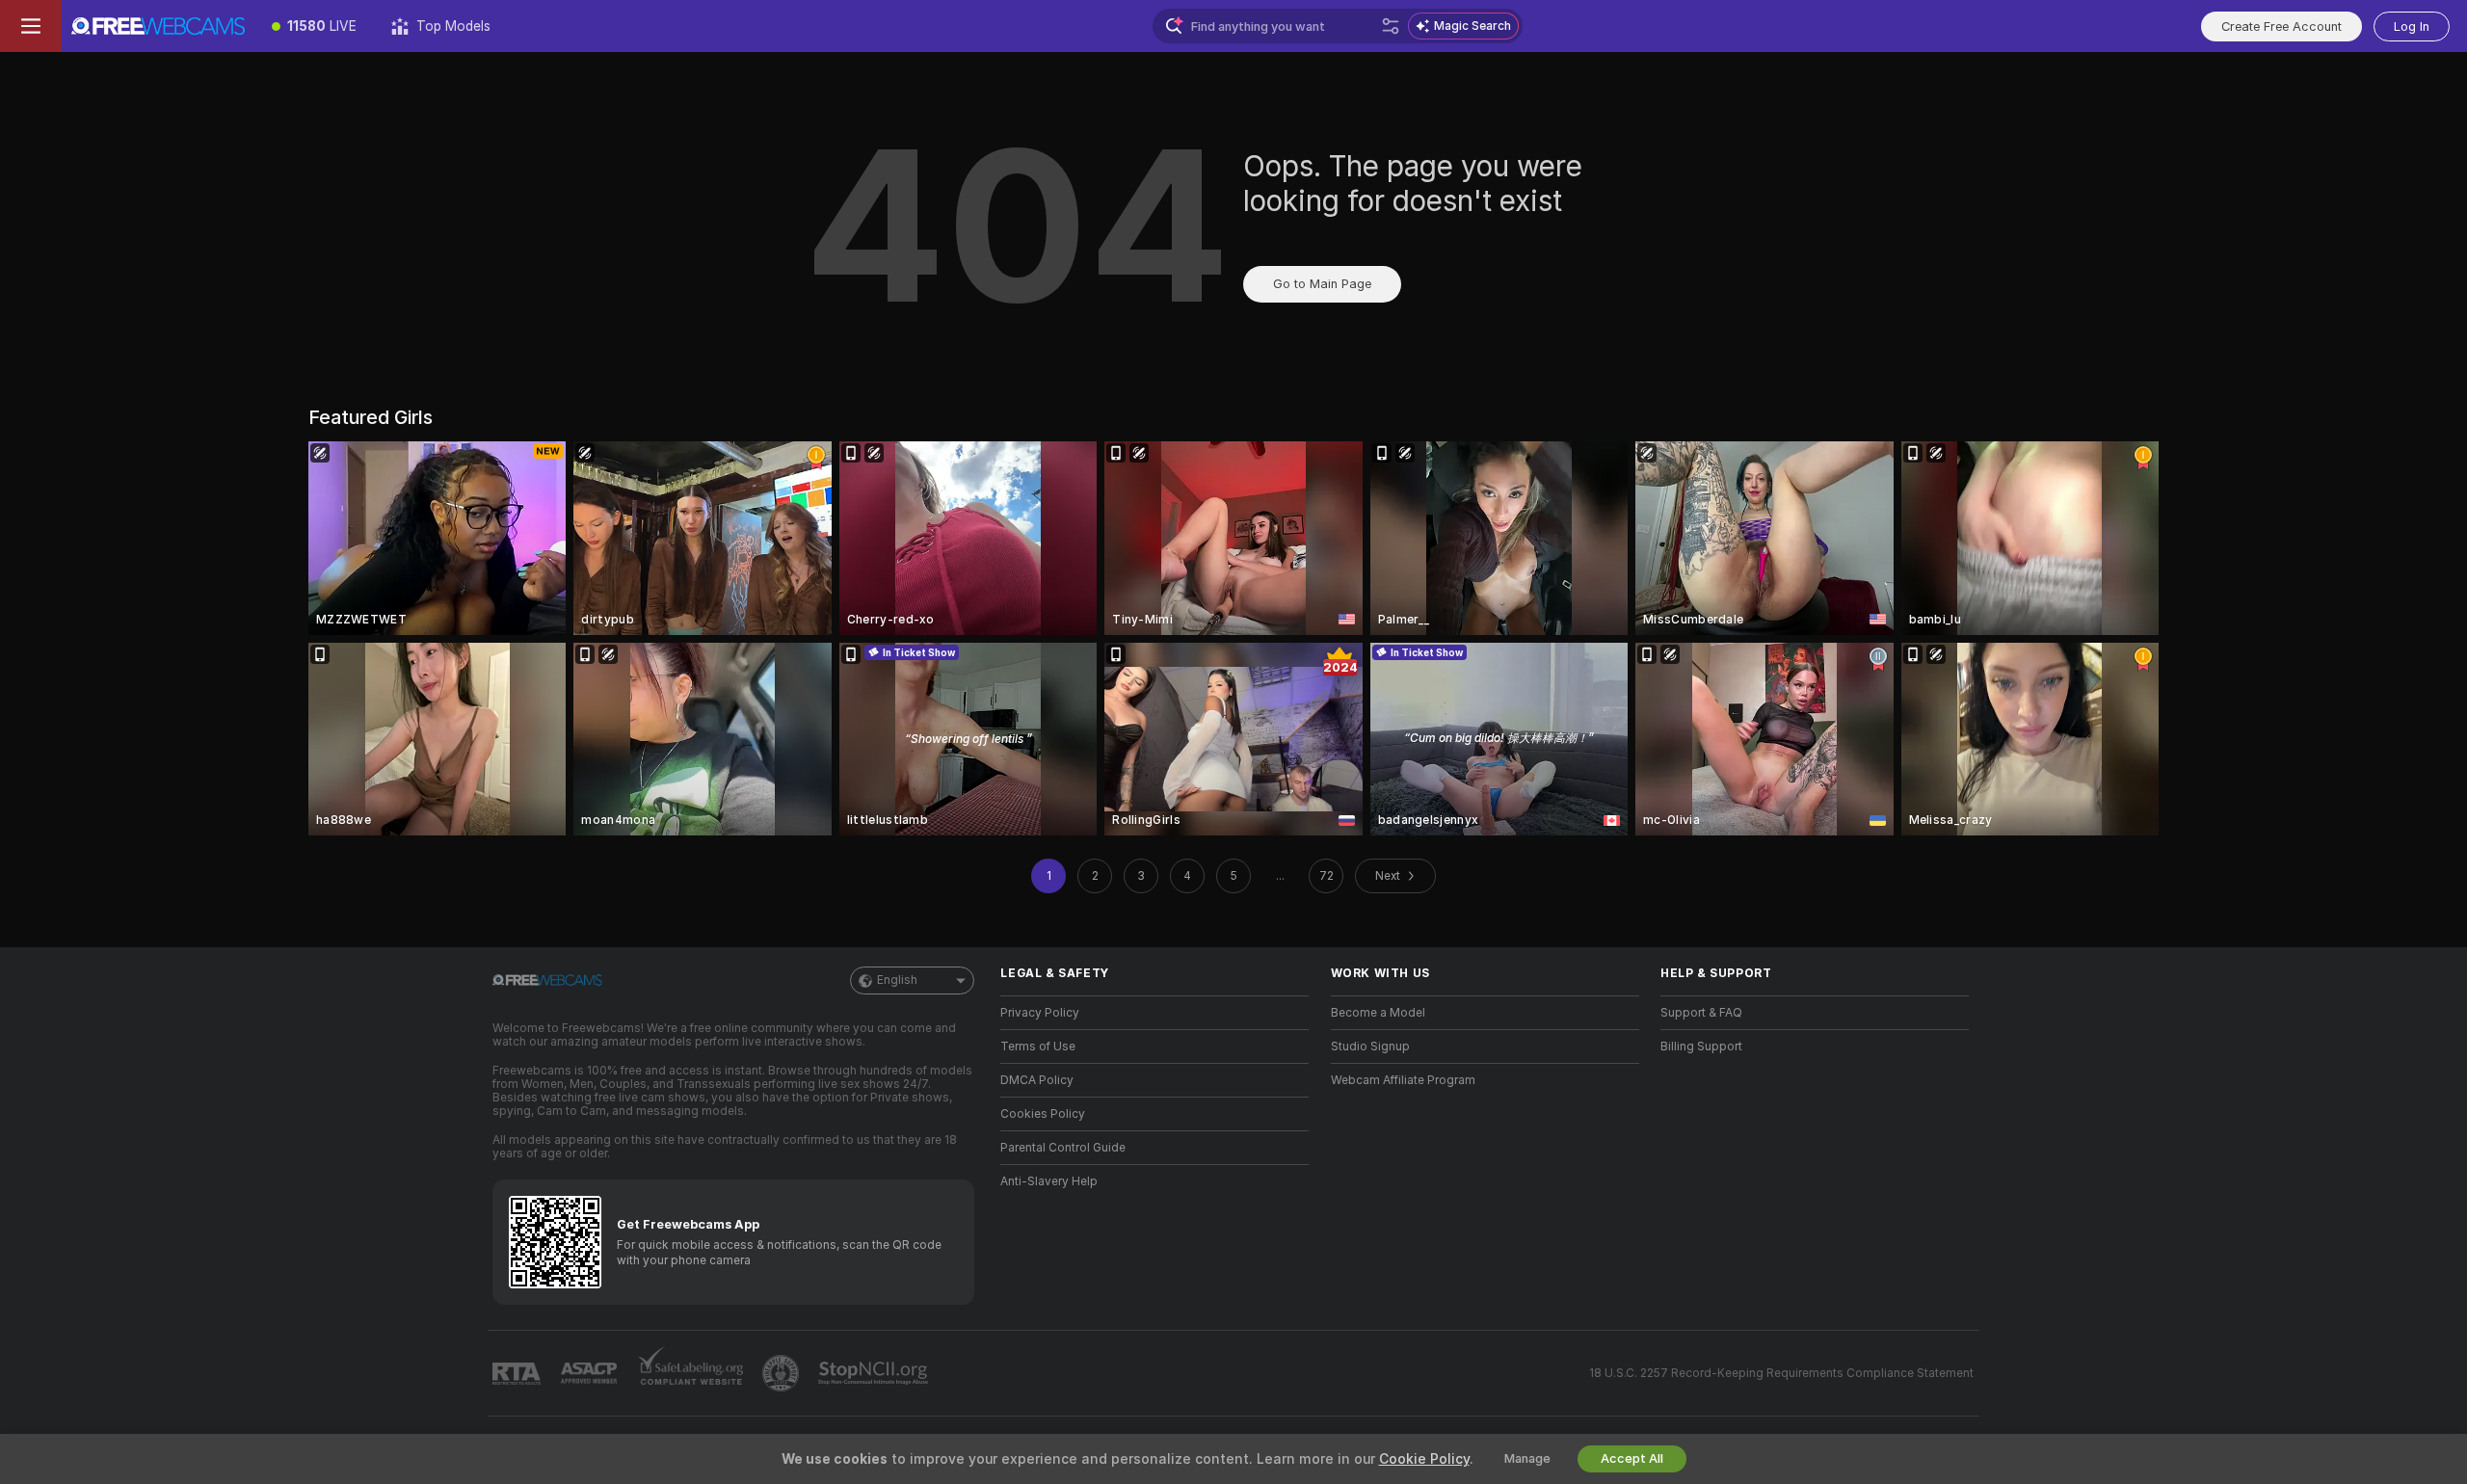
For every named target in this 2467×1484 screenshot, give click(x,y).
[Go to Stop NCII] (875, 1373)
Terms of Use (1038, 1047)
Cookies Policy (1043, 1114)
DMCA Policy (1037, 1080)
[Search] (1391, 26)
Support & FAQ (1701, 1013)
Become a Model (1378, 1013)
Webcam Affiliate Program (1403, 1080)
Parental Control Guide (1063, 1148)
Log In (2412, 26)
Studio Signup (1370, 1047)
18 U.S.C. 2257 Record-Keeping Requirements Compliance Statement (1781, 1373)
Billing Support (1701, 1047)
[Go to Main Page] (158, 26)
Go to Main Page (1322, 284)
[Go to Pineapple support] (783, 1373)
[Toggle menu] (31, 26)
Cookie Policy (1424, 1459)
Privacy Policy (1040, 1013)
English (897, 980)
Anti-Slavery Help (1049, 1181)
